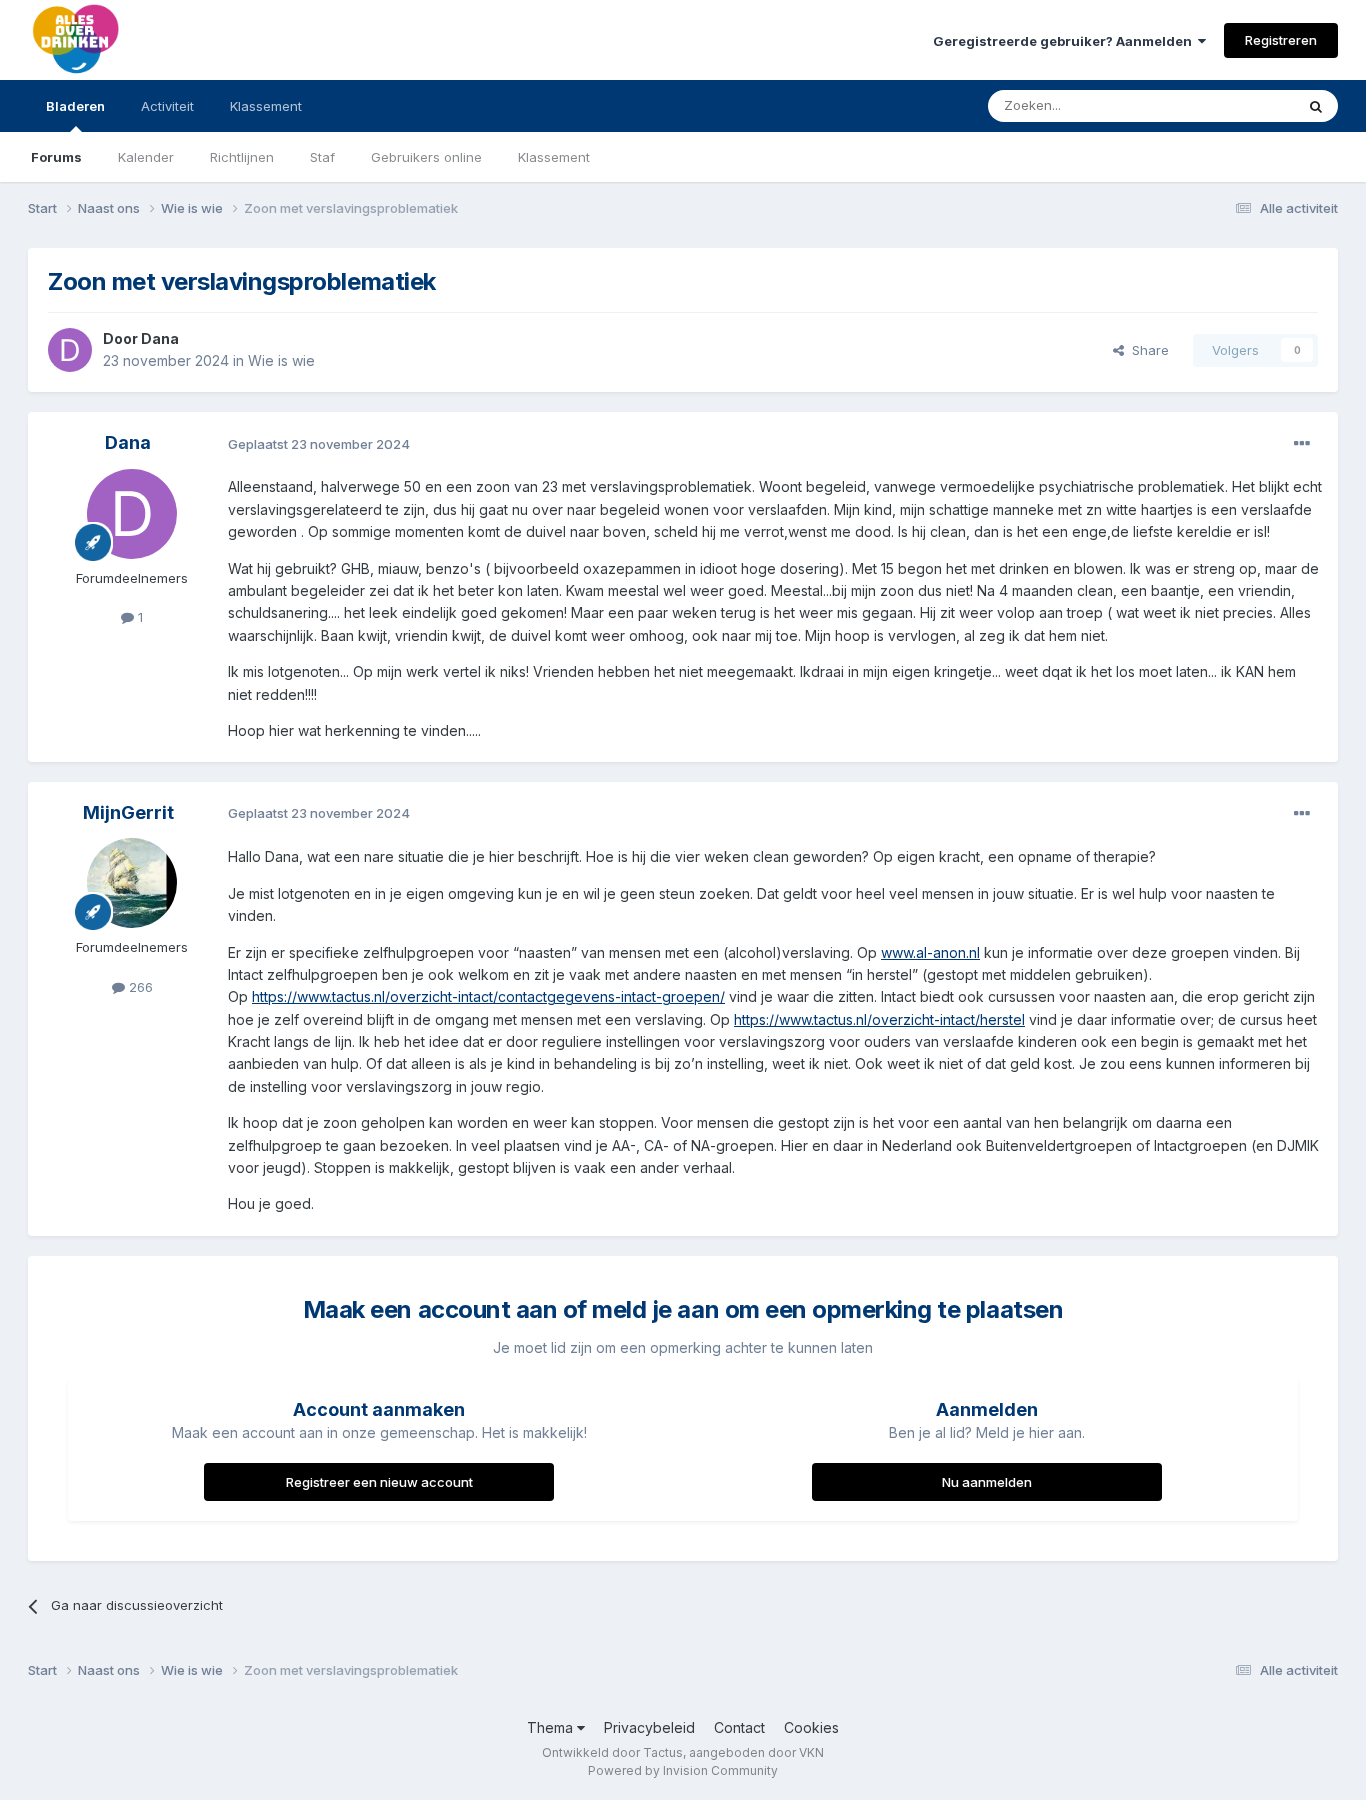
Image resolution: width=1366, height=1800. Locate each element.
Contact (739, 1727)
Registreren (1281, 40)
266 (139, 987)
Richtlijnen (242, 157)
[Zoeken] (1316, 106)
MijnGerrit (128, 812)
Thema (552, 1727)
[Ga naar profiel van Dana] (70, 350)
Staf (322, 157)
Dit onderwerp (1225, 105)
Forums (56, 157)
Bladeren (75, 106)
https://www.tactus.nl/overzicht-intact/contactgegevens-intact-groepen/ (488, 996)
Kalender (146, 157)
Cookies (811, 1727)
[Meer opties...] (1302, 444)
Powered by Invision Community (683, 1770)
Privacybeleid (649, 1727)
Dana (160, 338)
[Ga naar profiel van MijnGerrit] (132, 883)
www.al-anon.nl (930, 952)
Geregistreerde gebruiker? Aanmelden (1065, 41)
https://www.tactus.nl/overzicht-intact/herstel (879, 1019)
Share (1146, 350)
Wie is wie (281, 360)
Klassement (554, 157)
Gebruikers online (426, 157)
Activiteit (167, 106)
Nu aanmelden (987, 1482)
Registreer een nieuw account (379, 1482)
